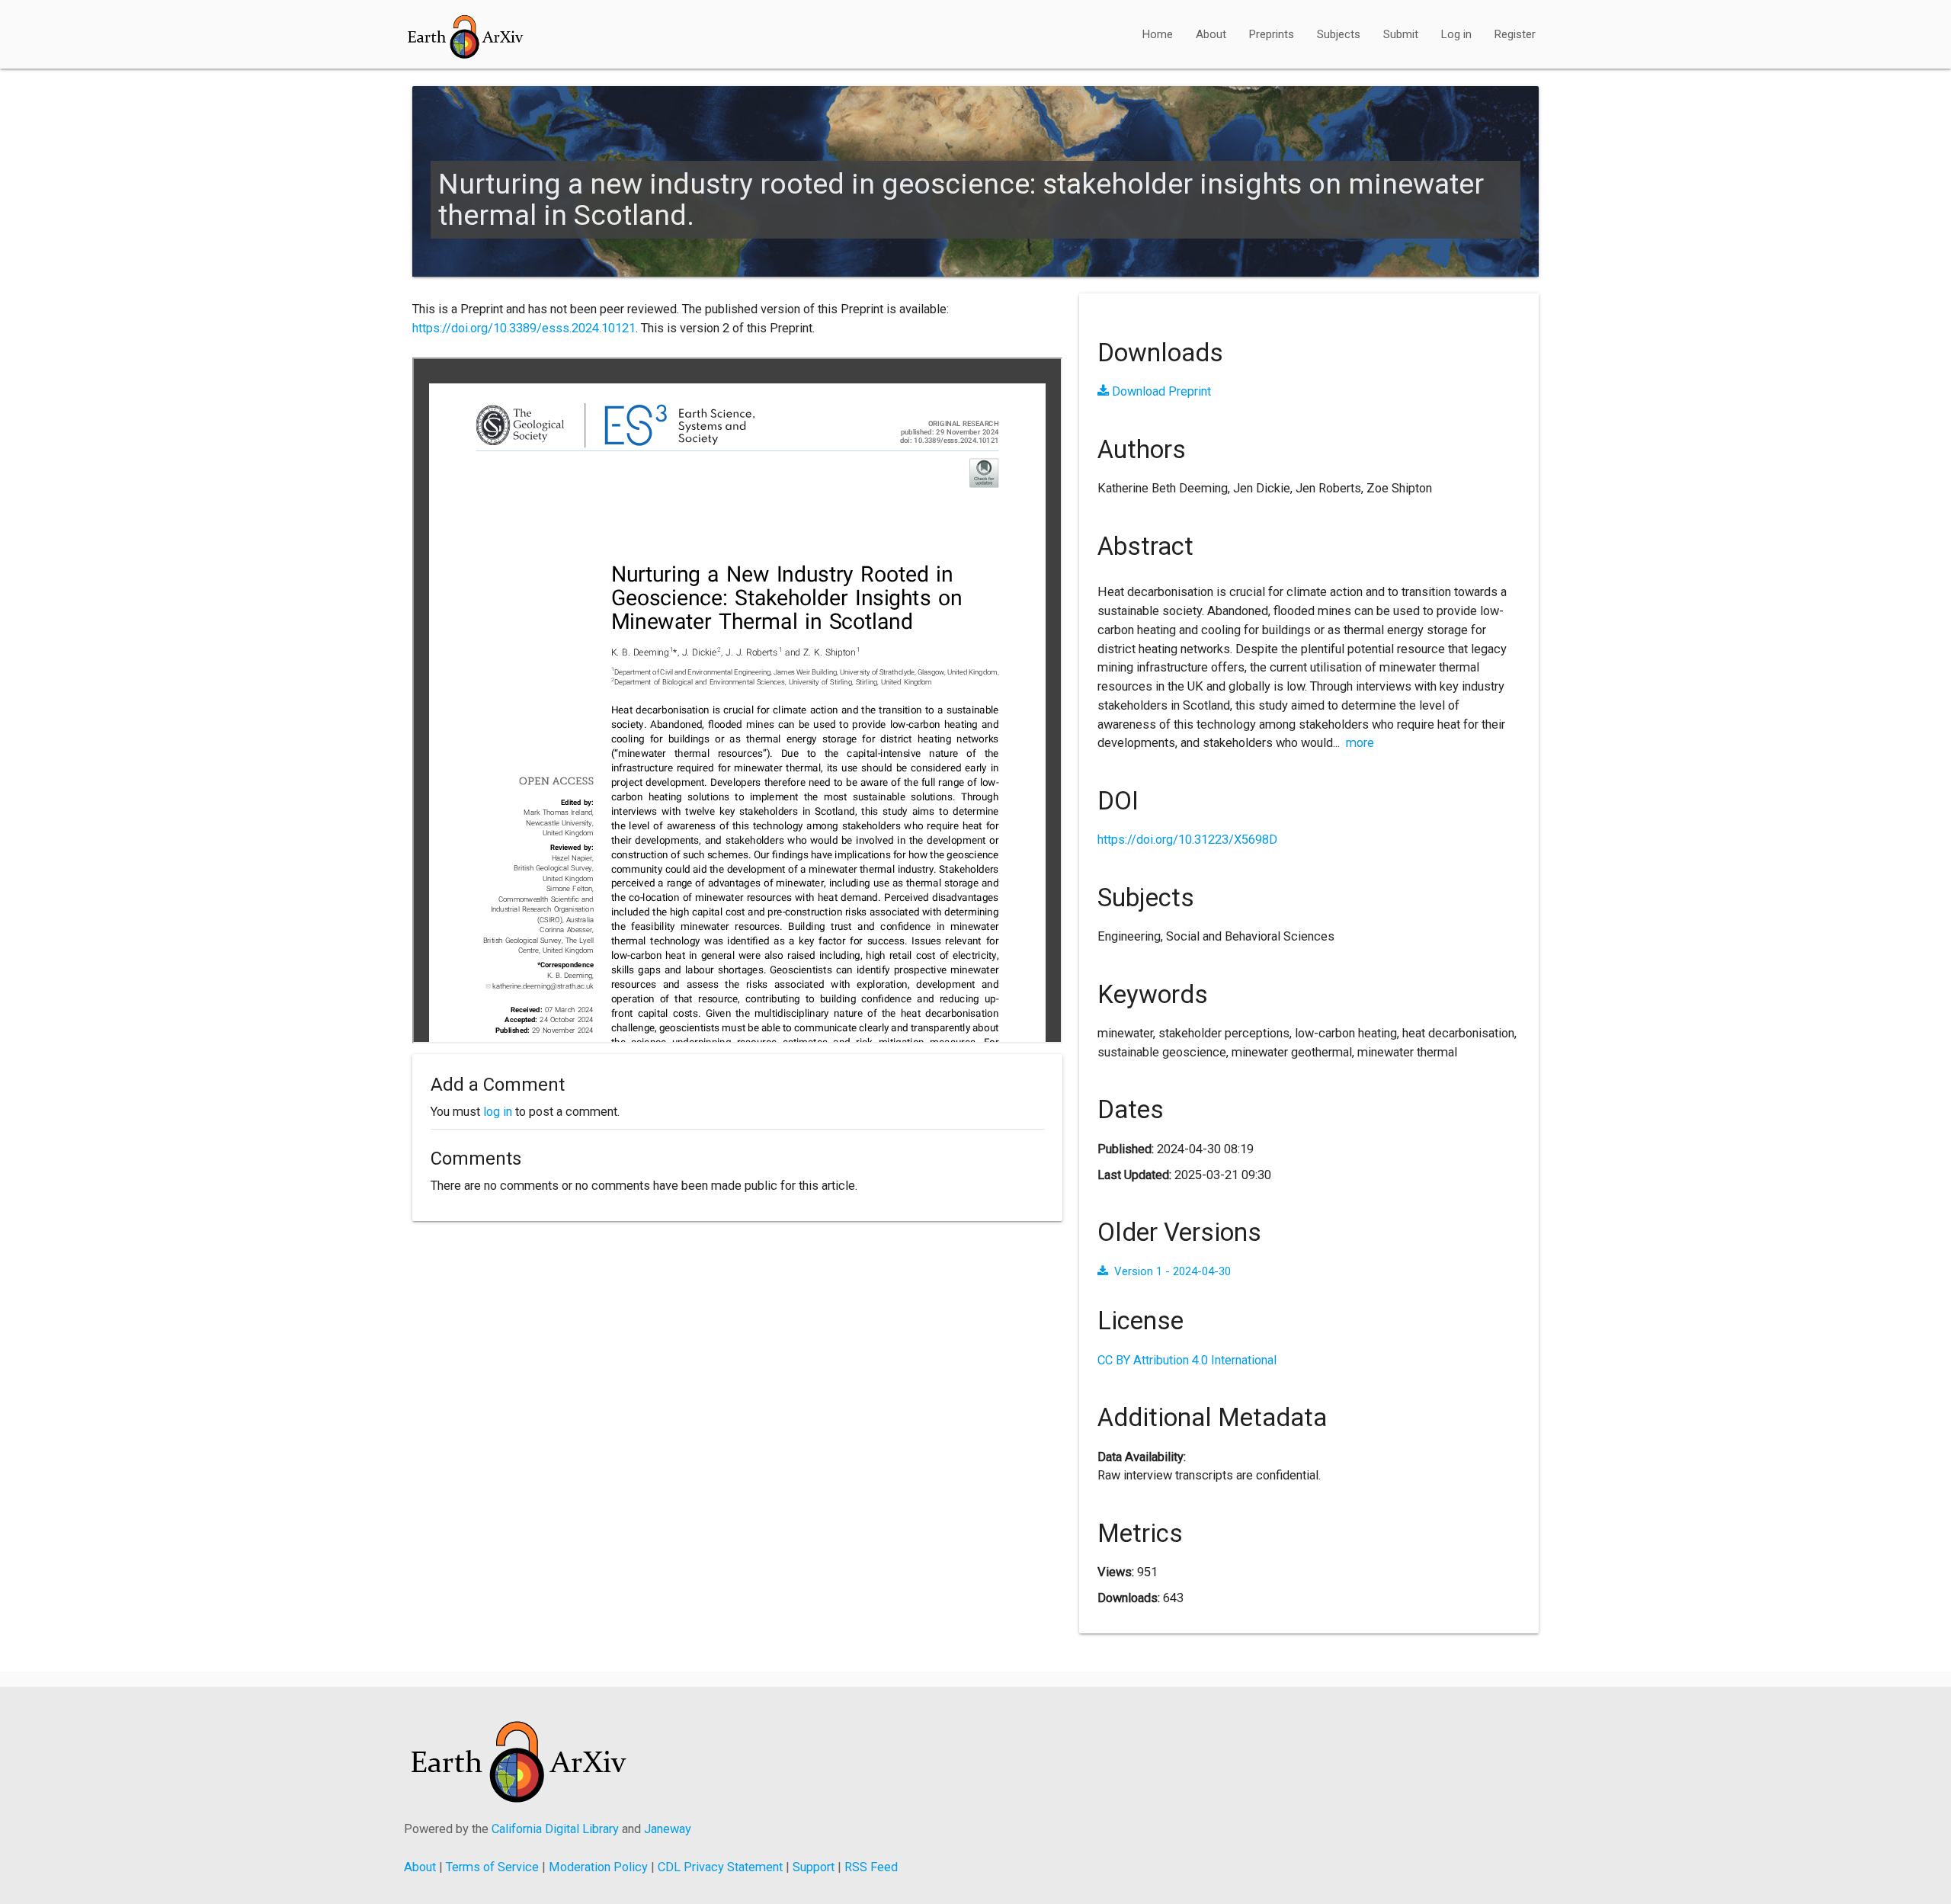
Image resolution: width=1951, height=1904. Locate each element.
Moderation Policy (598, 1867)
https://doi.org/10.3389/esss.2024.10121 (524, 328)
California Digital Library (555, 1829)
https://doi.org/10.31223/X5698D (1187, 840)
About (1211, 34)
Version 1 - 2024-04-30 (1172, 1271)
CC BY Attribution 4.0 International (1187, 1360)
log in (498, 1112)
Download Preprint (1160, 391)
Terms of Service (492, 1867)
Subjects (1339, 34)
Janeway (668, 1829)
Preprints (1272, 34)
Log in (1456, 34)
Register (1515, 34)
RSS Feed (871, 1867)
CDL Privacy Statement (720, 1867)
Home (1158, 34)
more (1360, 743)
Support (814, 1867)
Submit (1401, 34)
